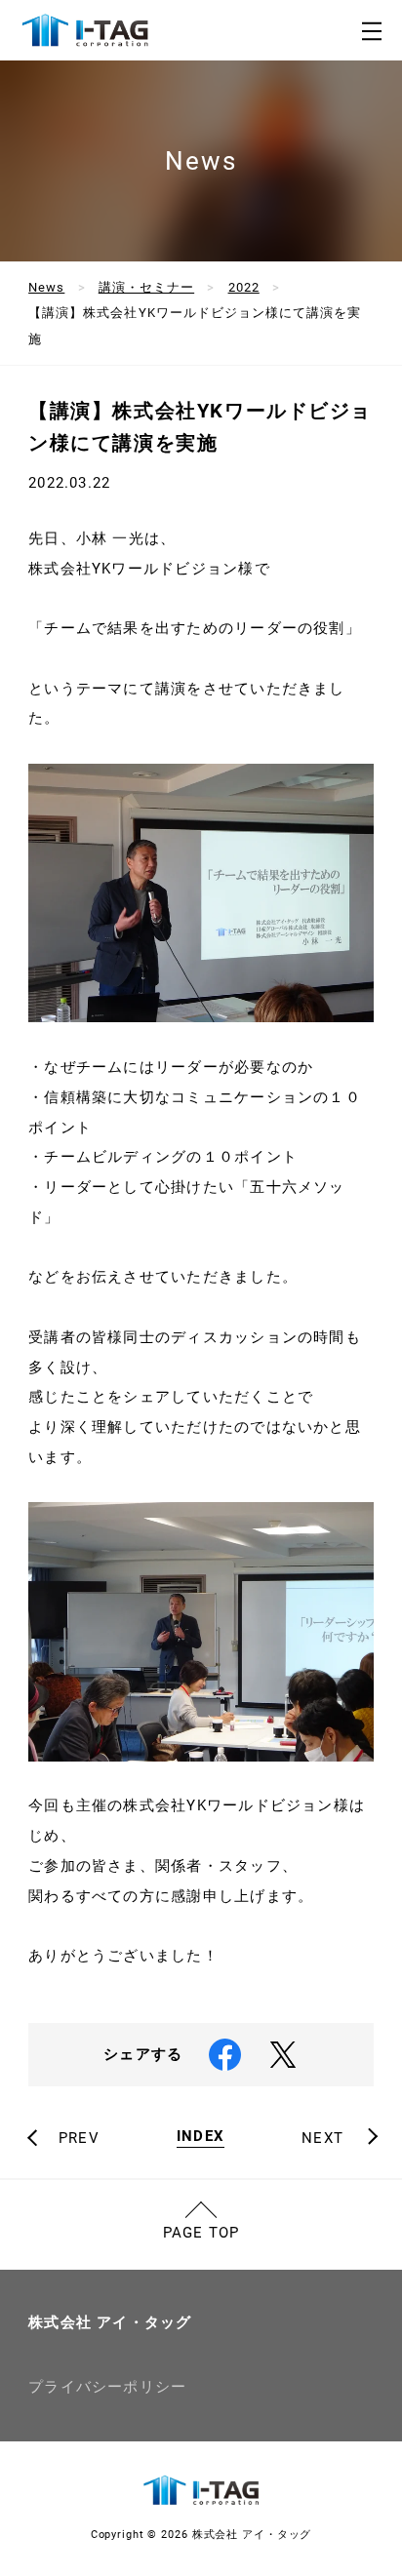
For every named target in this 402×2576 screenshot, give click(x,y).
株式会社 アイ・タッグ (110, 2322)
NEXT (322, 2139)
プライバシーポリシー (107, 2387)
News (46, 287)
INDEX (201, 2137)
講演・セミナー (146, 287)
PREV (79, 2139)
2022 (244, 287)
